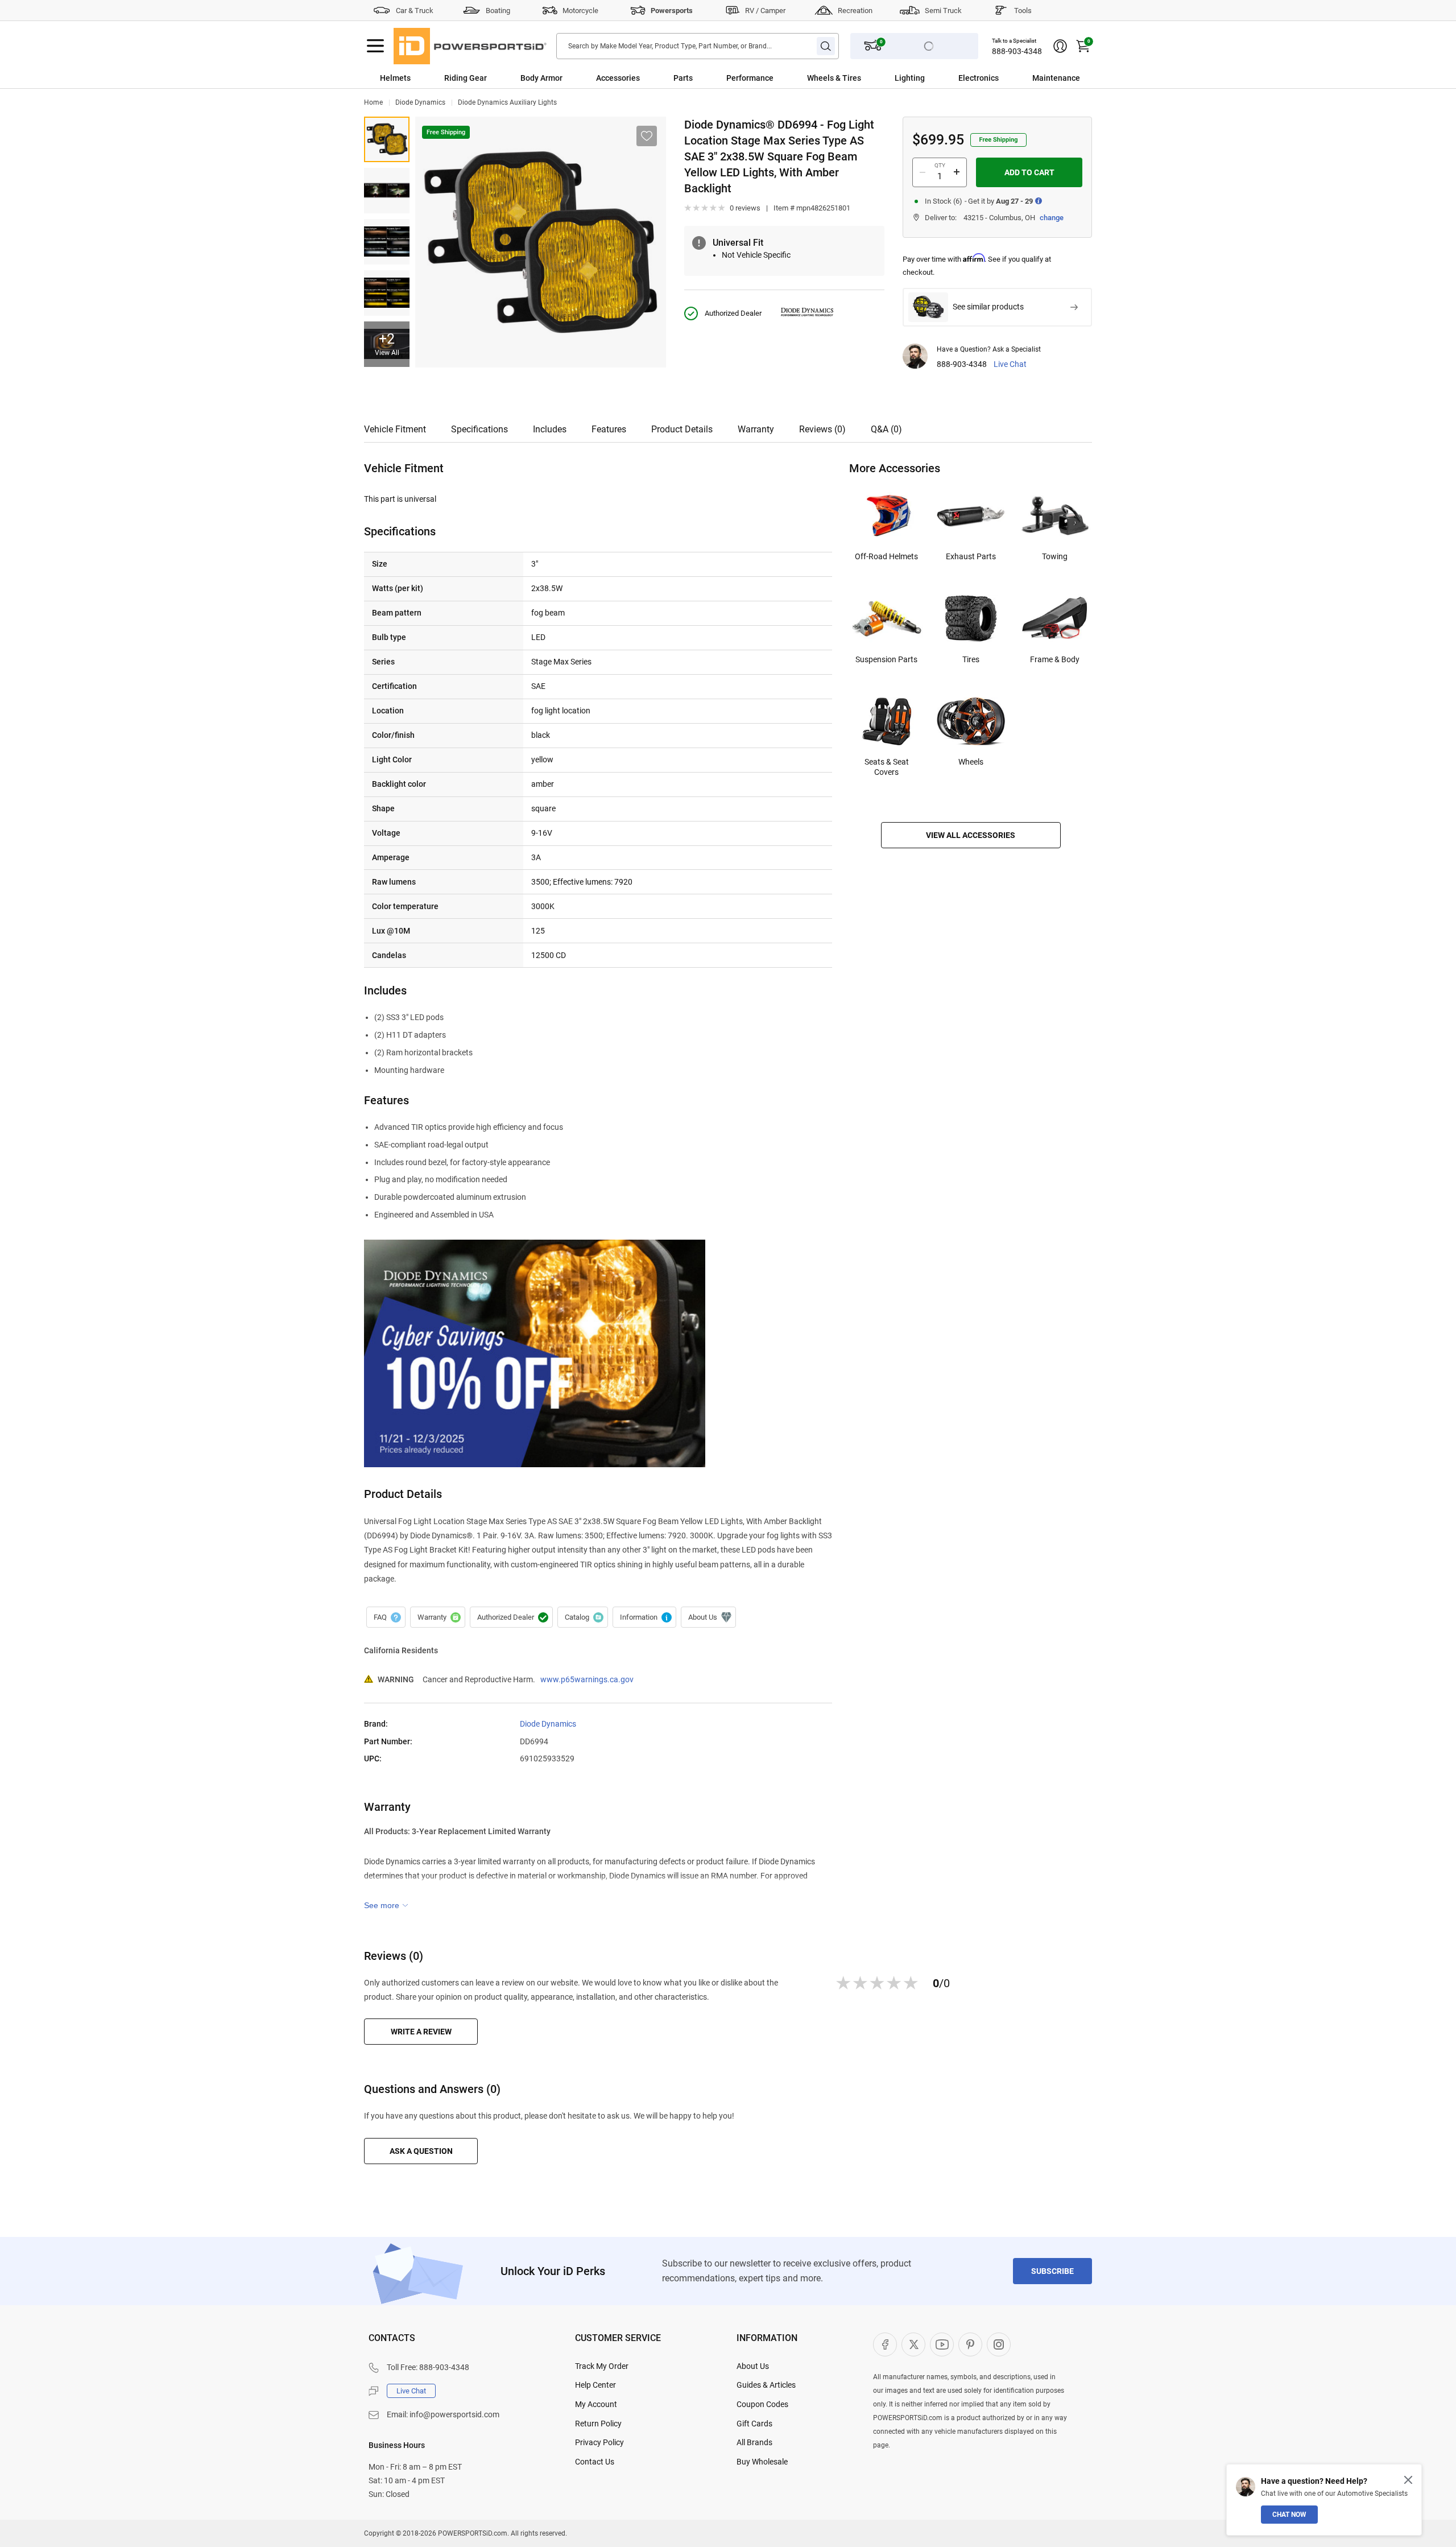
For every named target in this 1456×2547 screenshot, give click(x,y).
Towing (1055, 556)
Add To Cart (1029, 172)
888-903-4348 (1017, 51)
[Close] (1408, 2480)
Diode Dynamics (420, 102)
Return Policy (598, 2424)
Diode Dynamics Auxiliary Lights (507, 102)
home (373, 102)
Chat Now (1289, 2515)
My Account (596, 2404)
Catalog (583, 1617)
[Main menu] (375, 46)
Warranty (756, 429)
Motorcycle (580, 11)
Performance (750, 78)
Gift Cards (754, 2424)
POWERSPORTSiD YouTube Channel (942, 2344)
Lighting (910, 78)
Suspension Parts (886, 659)
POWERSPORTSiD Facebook (885, 2344)
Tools (1023, 11)
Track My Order (602, 2366)
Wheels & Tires (834, 78)
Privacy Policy (599, 2442)
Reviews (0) (822, 429)
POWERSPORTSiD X (913, 2344)
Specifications (479, 429)
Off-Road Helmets (886, 556)
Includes (550, 429)
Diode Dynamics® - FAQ (386, 1617)
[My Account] (1060, 46)
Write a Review (421, 2032)
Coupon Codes (762, 2404)
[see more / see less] (386, 1905)
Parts (683, 78)
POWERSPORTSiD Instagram (999, 2344)
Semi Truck (943, 11)
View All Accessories (971, 835)
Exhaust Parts (971, 556)
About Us (753, 2366)
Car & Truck (415, 11)
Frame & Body (1055, 659)
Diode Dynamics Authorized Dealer (511, 1617)
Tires (971, 659)
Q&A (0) (886, 429)
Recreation (855, 11)
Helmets (395, 78)
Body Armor (541, 78)
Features (609, 429)
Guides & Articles (766, 2385)
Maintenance (1056, 78)
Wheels (971, 762)
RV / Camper (765, 11)
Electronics (979, 78)
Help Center (595, 2385)
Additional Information (644, 1617)
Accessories (618, 78)
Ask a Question (421, 2151)
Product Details (682, 429)
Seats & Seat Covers (887, 767)
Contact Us (595, 2462)
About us (708, 1617)
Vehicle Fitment (395, 429)
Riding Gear (466, 78)
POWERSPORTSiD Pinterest (970, 2344)
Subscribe (1052, 2271)
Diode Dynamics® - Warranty (438, 1617)
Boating (498, 11)
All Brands (754, 2442)
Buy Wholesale (762, 2462)
